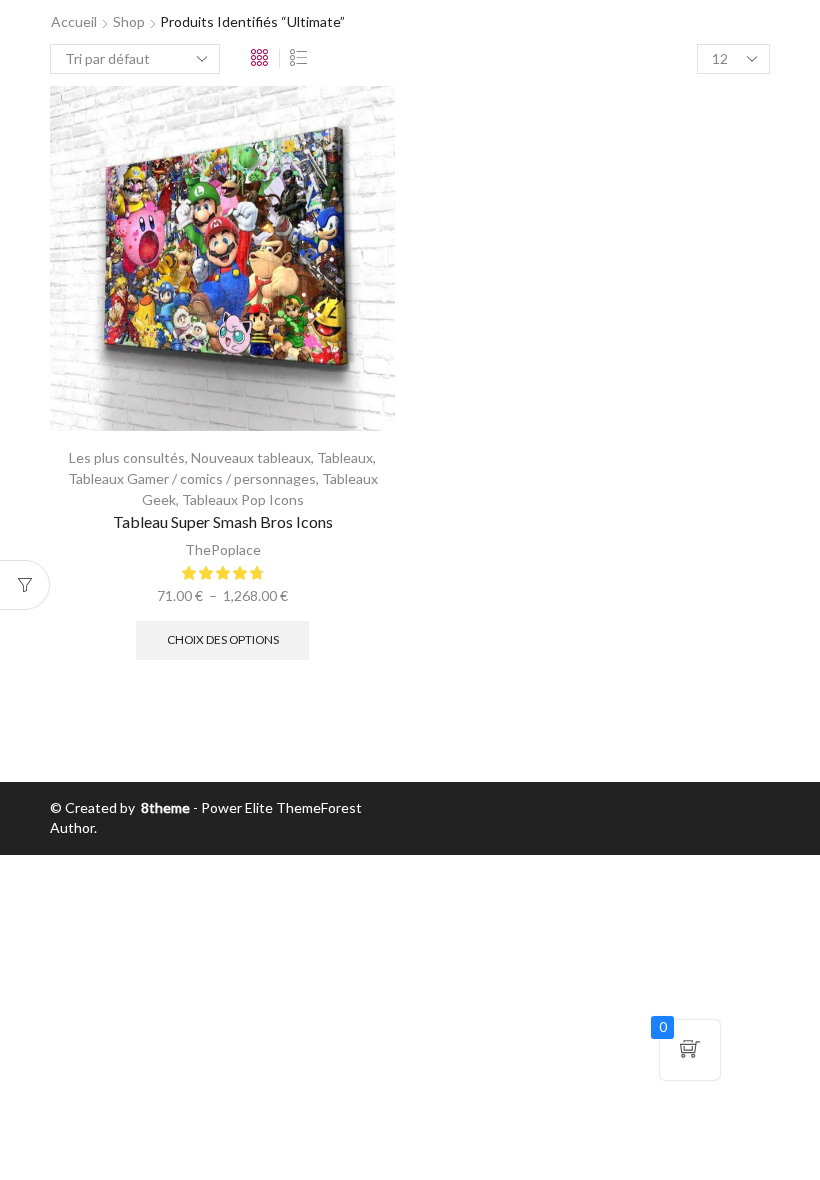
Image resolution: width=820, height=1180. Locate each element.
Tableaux (345, 457)
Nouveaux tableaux (251, 457)
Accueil (74, 21)
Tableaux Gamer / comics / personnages (192, 478)
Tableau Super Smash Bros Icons (223, 521)
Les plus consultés (127, 457)
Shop (129, 21)
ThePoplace (223, 549)
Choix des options (223, 639)
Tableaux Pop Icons (243, 499)
